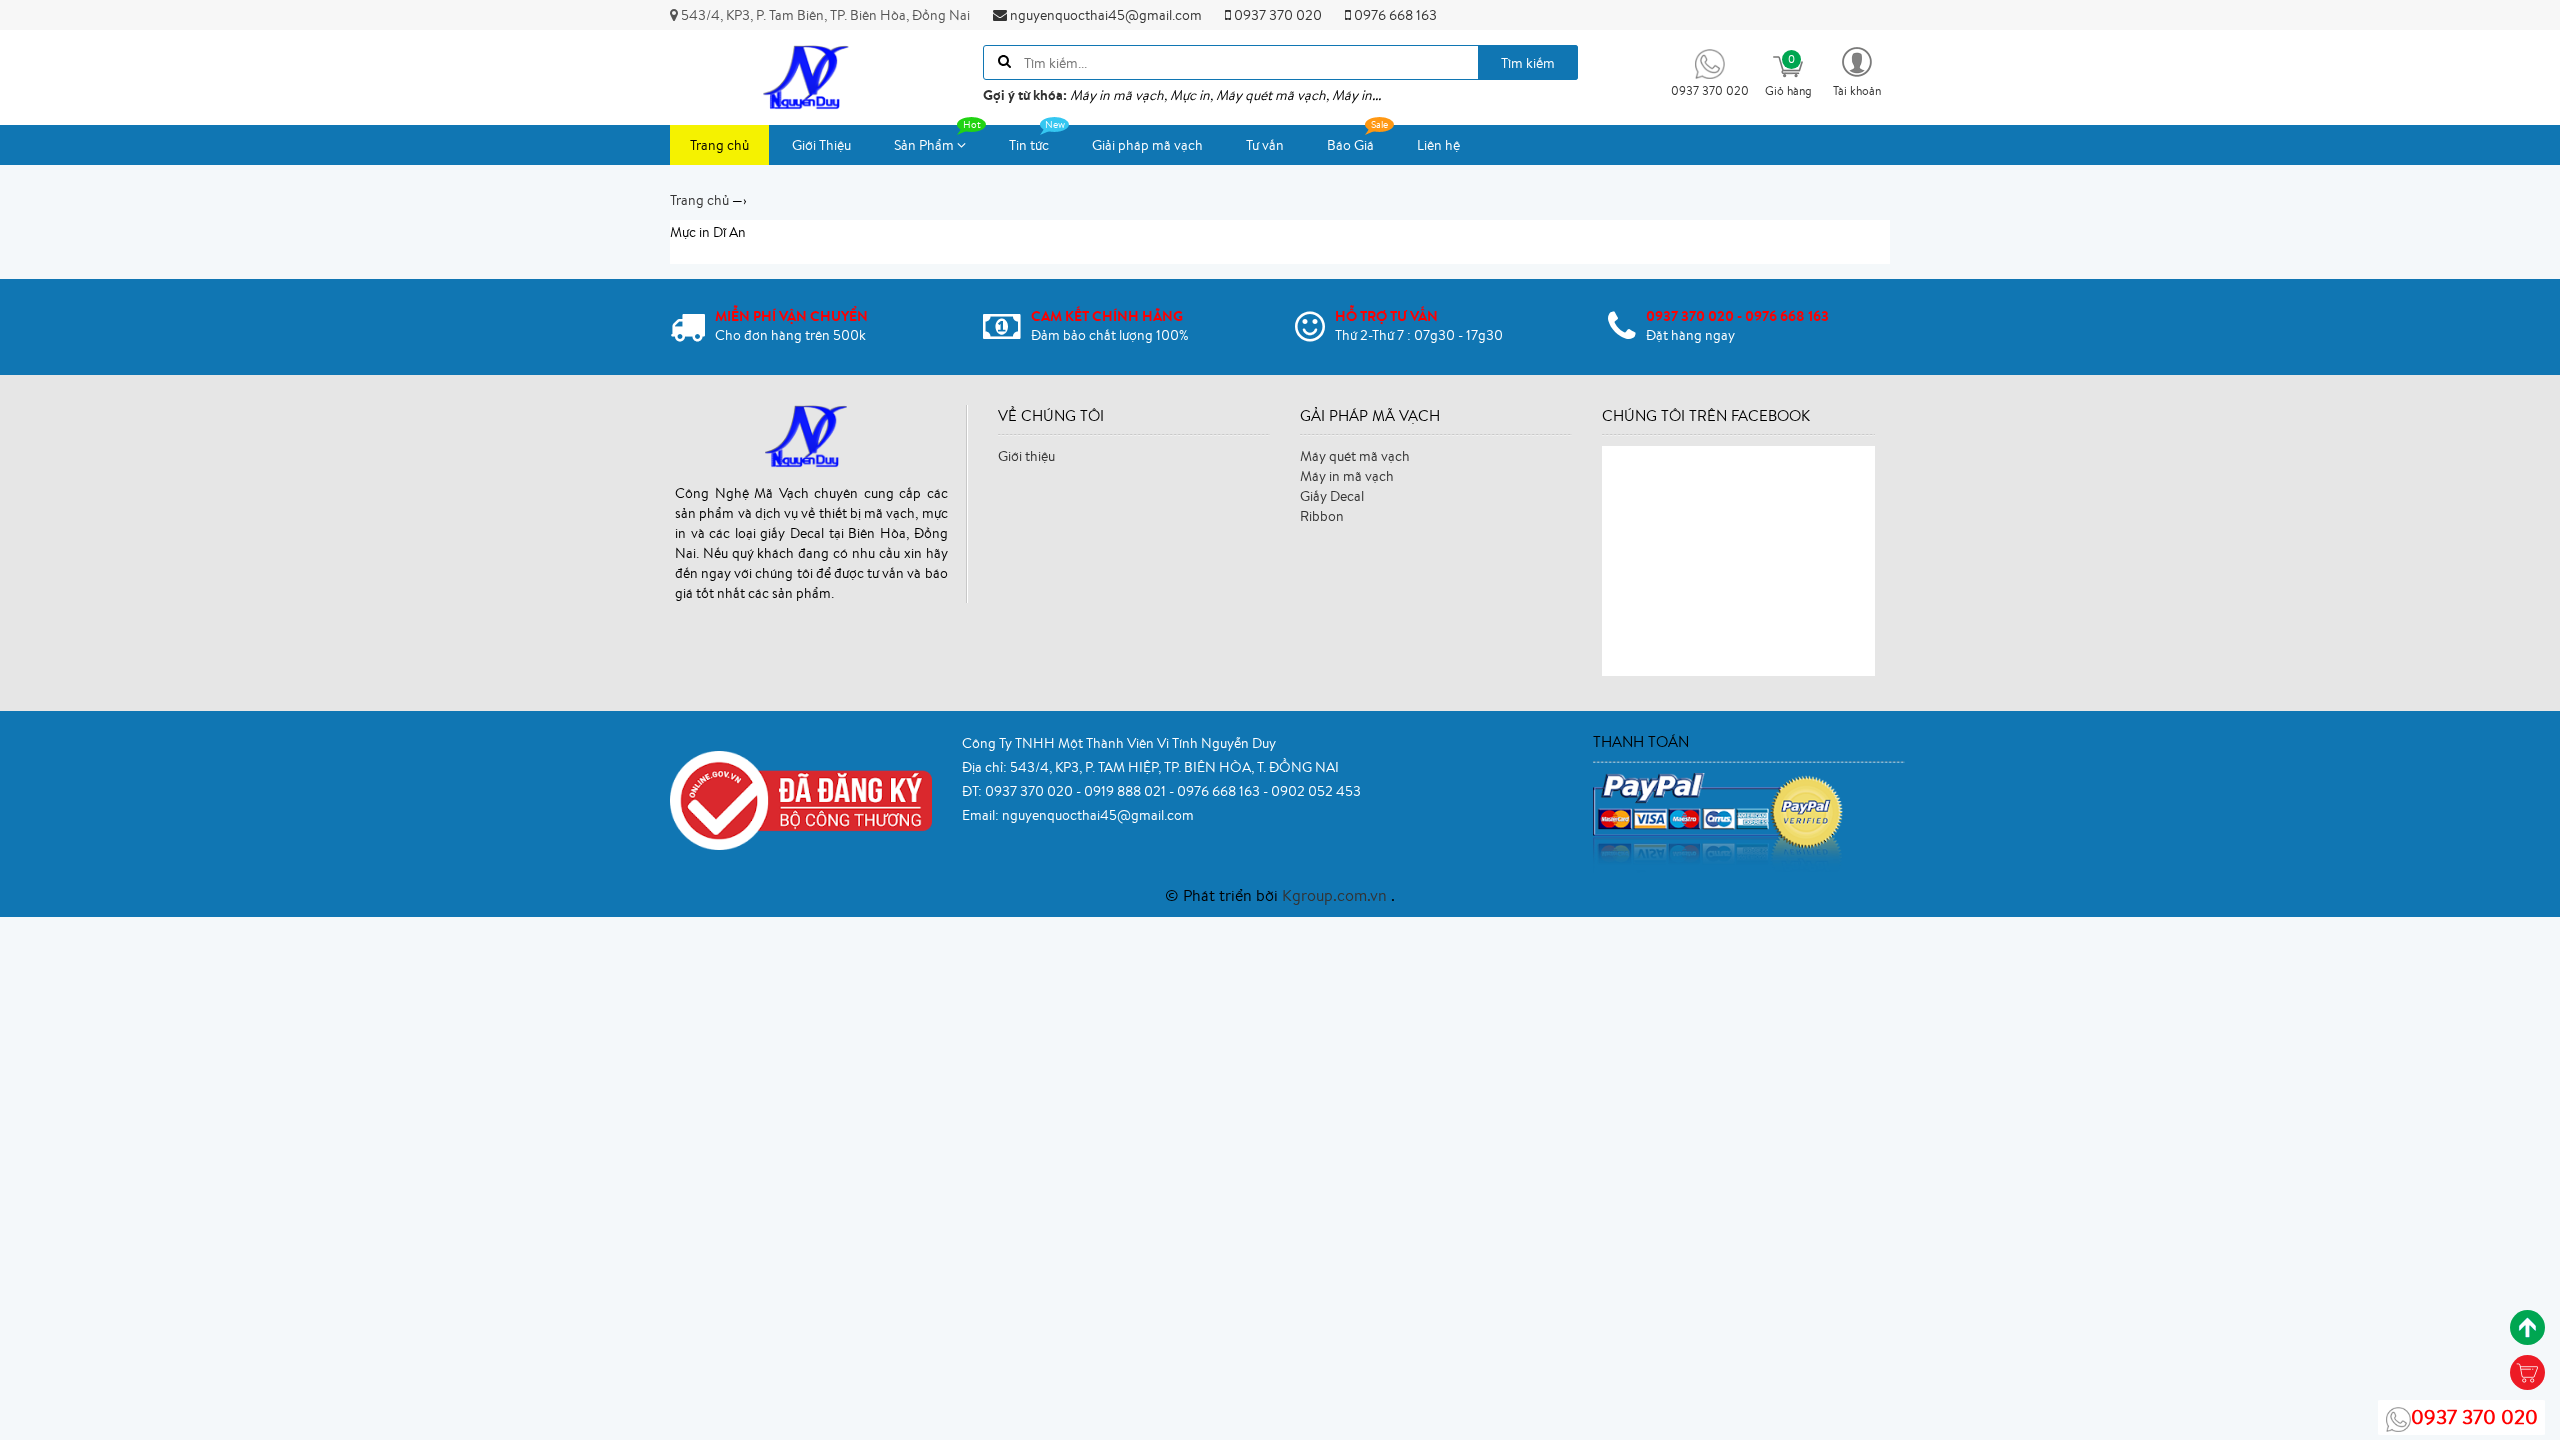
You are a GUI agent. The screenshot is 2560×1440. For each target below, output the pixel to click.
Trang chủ (719, 145)
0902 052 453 (1316, 791)
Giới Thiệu (821, 145)
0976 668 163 (1394, 15)
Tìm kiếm (1528, 63)
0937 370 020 (1276, 15)
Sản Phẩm (925, 145)
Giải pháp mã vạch (1147, 145)
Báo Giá (1350, 145)
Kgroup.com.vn (1336, 895)
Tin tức (1029, 145)
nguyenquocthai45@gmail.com (1104, 15)
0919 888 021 (1126, 791)
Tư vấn (1265, 145)
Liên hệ (1438, 145)
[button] (1857, 70)
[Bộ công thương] (801, 799)
